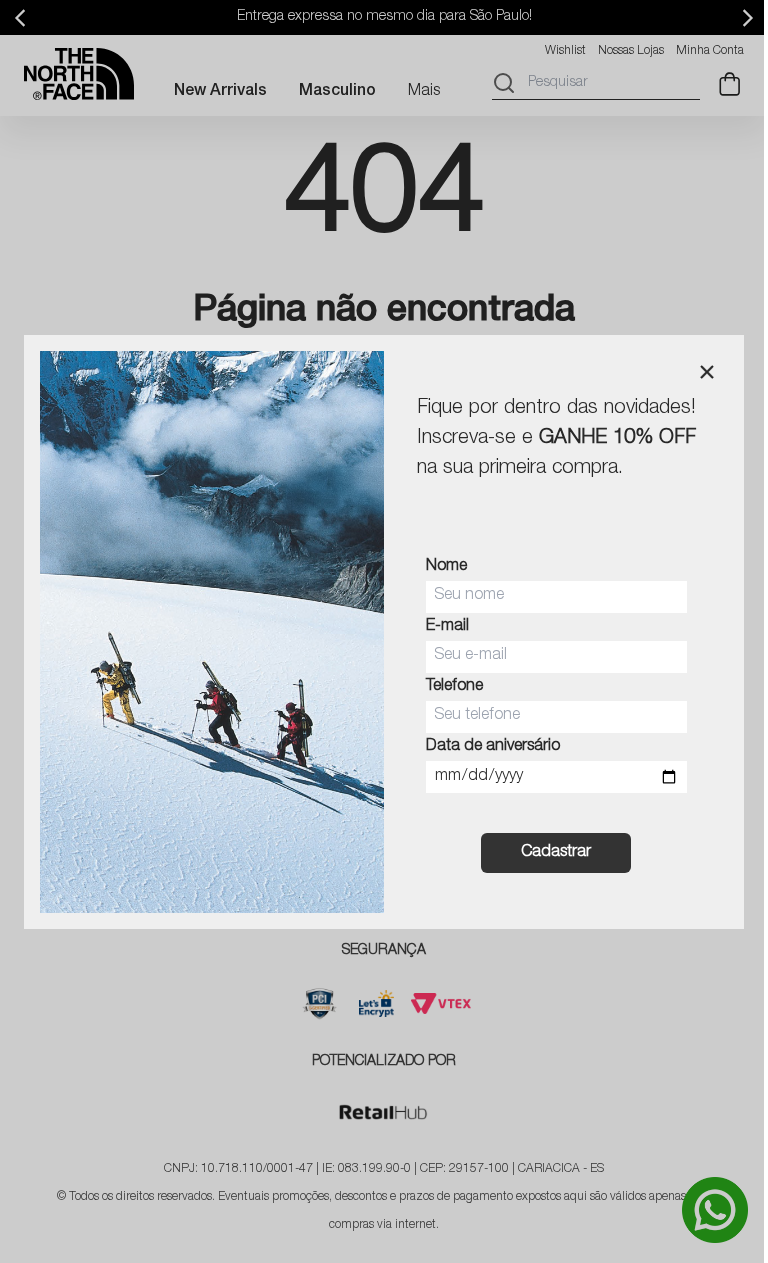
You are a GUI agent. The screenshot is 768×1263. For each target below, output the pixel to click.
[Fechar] (707, 372)
